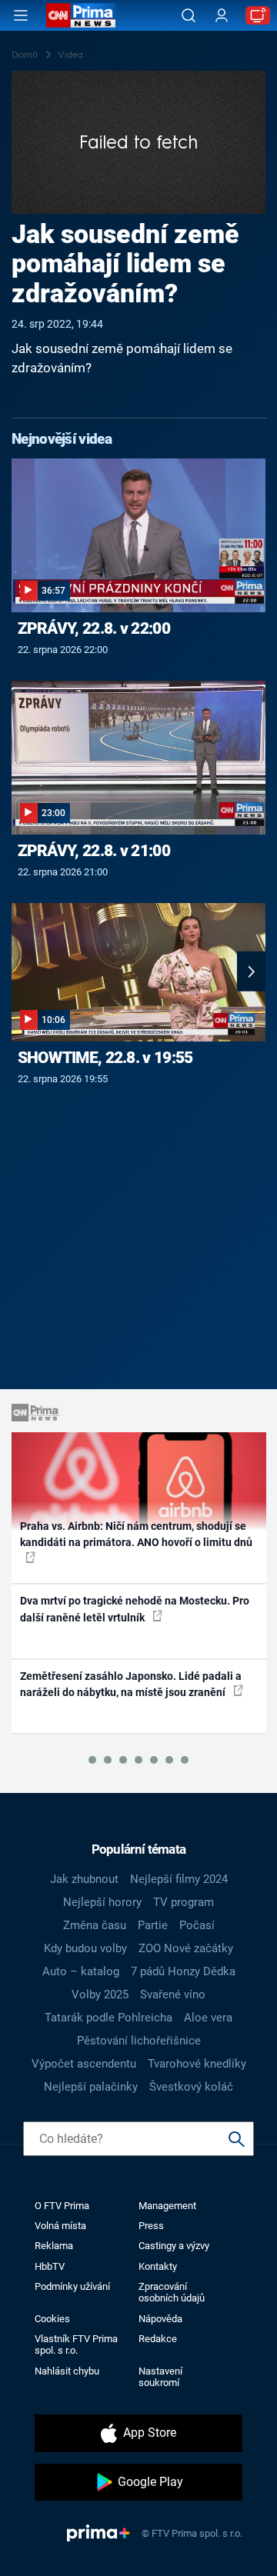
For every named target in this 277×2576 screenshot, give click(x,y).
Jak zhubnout (84, 1879)
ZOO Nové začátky (186, 1948)
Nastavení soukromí (160, 2377)
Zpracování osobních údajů (172, 2292)
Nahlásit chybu (67, 2371)
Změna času (95, 1925)
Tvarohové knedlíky (197, 2064)
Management (167, 2206)
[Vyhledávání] (189, 15)
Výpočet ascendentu (84, 2064)
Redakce (158, 2339)
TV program (184, 1902)
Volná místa (60, 2226)
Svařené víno (173, 1994)
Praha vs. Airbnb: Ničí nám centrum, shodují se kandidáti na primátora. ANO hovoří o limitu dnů (136, 1534)
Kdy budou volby (85, 1948)
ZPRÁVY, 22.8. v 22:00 (94, 628)
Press (151, 2226)
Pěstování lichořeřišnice (139, 2041)
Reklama (54, 2246)
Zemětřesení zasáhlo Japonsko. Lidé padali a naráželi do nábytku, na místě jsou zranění (131, 1684)
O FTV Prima (62, 2206)
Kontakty (158, 2266)
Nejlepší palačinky (91, 2087)
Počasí (197, 1925)
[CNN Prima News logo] (81, 15)
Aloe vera (208, 2018)
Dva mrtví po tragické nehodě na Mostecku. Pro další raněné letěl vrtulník (135, 1609)
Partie (153, 1925)
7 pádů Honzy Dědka (183, 1971)
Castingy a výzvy (174, 2246)
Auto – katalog (81, 1971)
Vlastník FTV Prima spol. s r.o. (76, 2344)
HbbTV (50, 2266)
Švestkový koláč (191, 2087)
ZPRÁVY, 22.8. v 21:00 (94, 851)
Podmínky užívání (72, 2286)
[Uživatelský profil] (222, 16)
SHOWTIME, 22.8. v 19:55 (105, 1058)
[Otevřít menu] (21, 15)
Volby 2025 (100, 1994)
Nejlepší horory (102, 1902)
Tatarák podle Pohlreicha (108, 2018)
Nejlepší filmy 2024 (179, 1879)
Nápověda (160, 2319)
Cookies (52, 2319)
